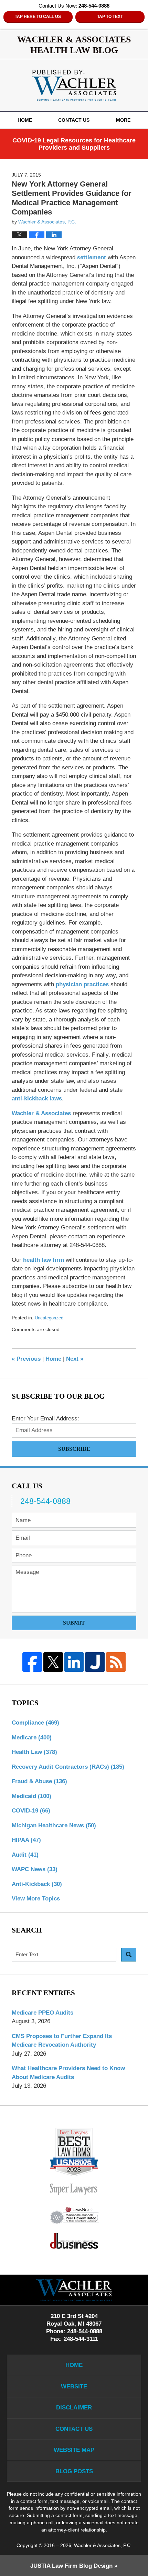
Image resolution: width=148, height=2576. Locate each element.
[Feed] (116, 1662)
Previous (26, 1359)
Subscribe (74, 1449)
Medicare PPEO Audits (43, 2013)
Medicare (32, 1738)
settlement (92, 257)
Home (25, 120)
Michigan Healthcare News (54, 1825)
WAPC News (35, 1869)
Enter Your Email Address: (45, 1419)
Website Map (74, 2450)
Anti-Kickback (37, 1884)
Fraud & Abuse (39, 1781)
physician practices (82, 984)
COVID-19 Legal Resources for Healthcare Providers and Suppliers (74, 144)
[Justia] (95, 1662)
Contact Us (74, 120)
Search (129, 1955)
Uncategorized (49, 1318)
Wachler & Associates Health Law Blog (74, 85)
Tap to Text (110, 17)
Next (75, 1359)
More (123, 120)
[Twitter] (53, 1662)
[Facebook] (32, 1662)
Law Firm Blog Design (71, 2566)
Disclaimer (74, 2408)
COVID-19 (31, 1811)
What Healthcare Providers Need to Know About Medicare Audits (68, 2073)
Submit (74, 1623)
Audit (25, 1855)
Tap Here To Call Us (38, 17)
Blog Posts (74, 2471)
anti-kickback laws (37, 1099)
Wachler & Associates (41, 1113)
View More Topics (36, 1899)
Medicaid (31, 1796)
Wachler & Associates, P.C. (103, 2545)
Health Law (34, 1752)
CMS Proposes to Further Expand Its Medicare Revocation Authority (62, 2041)
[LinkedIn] (74, 1662)
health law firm (44, 1260)
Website (74, 2387)
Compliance (35, 1723)
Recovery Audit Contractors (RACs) (68, 1767)
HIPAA (26, 1840)
